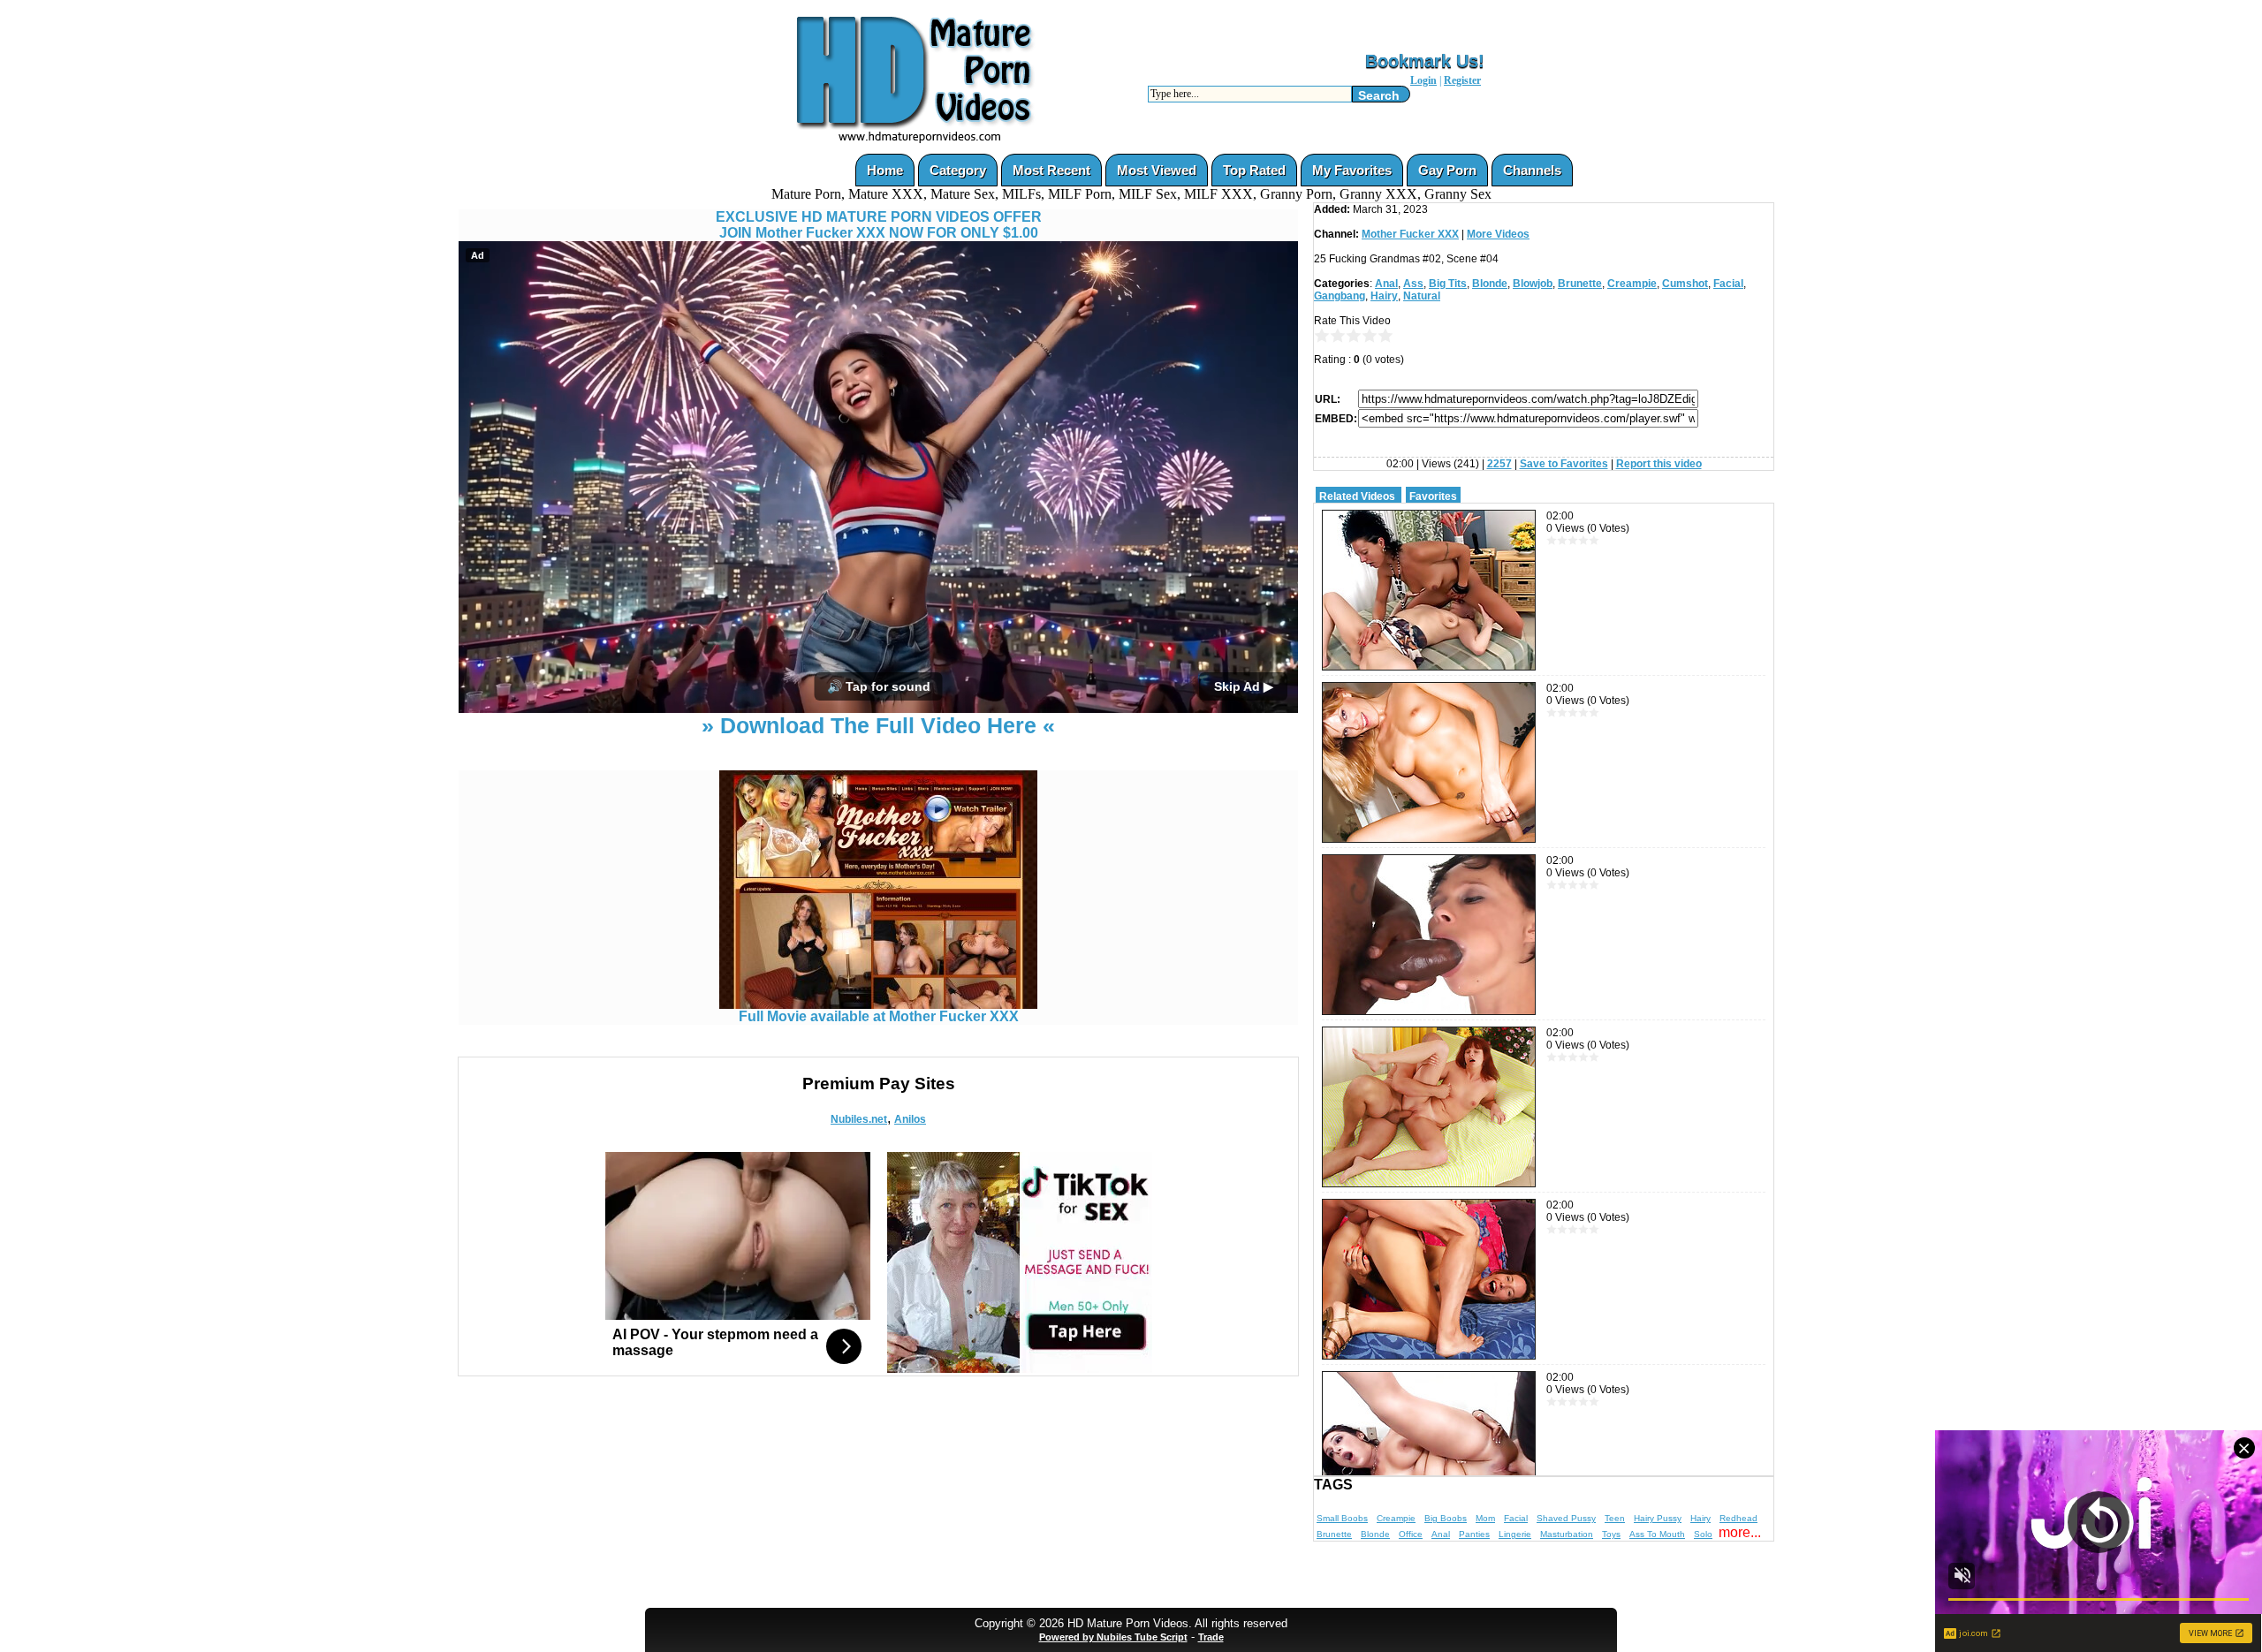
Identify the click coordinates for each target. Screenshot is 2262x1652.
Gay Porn (1447, 170)
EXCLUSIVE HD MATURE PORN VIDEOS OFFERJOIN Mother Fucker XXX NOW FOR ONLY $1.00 (879, 225)
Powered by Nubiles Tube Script (1113, 1637)
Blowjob (1533, 284)
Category (958, 170)
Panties (1474, 1534)
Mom (1485, 1518)
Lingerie (1515, 1534)
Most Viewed (1157, 170)
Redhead (1738, 1518)
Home (885, 170)
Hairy (1384, 296)
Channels (1532, 170)
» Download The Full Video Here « (878, 725)
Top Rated (1254, 170)
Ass (1413, 284)
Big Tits (1448, 284)
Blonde (1490, 284)
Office (1411, 1534)
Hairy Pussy (1658, 1518)
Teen (1615, 1518)
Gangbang (1340, 296)
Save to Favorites (1564, 464)
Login (1423, 80)
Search (1379, 95)
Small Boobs (1342, 1518)
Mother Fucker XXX (1410, 234)
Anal (1386, 284)
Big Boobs (1446, 1518)
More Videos (1498, 234)
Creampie (1632, 284)
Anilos (910, 1119)
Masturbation (1567, 1534)
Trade (1211, 1637)
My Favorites (1352, 170)
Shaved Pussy (1566, 1518)
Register (1462, 80)
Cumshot (1685, 284)
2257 (1499, 464)
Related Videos (1357, 496)
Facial (1728, 284)
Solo (1703, 1534)
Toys (1611, 1534)
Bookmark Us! (1425, 61)
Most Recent (1051, 170)
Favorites (1433, 496)
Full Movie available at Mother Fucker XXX (879, 1016)
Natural (1422, 296)
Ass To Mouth (1657, 1534)
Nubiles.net (859, 1119)
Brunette (1580, 284)
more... (1740, 1532)
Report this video (1659, 464)
